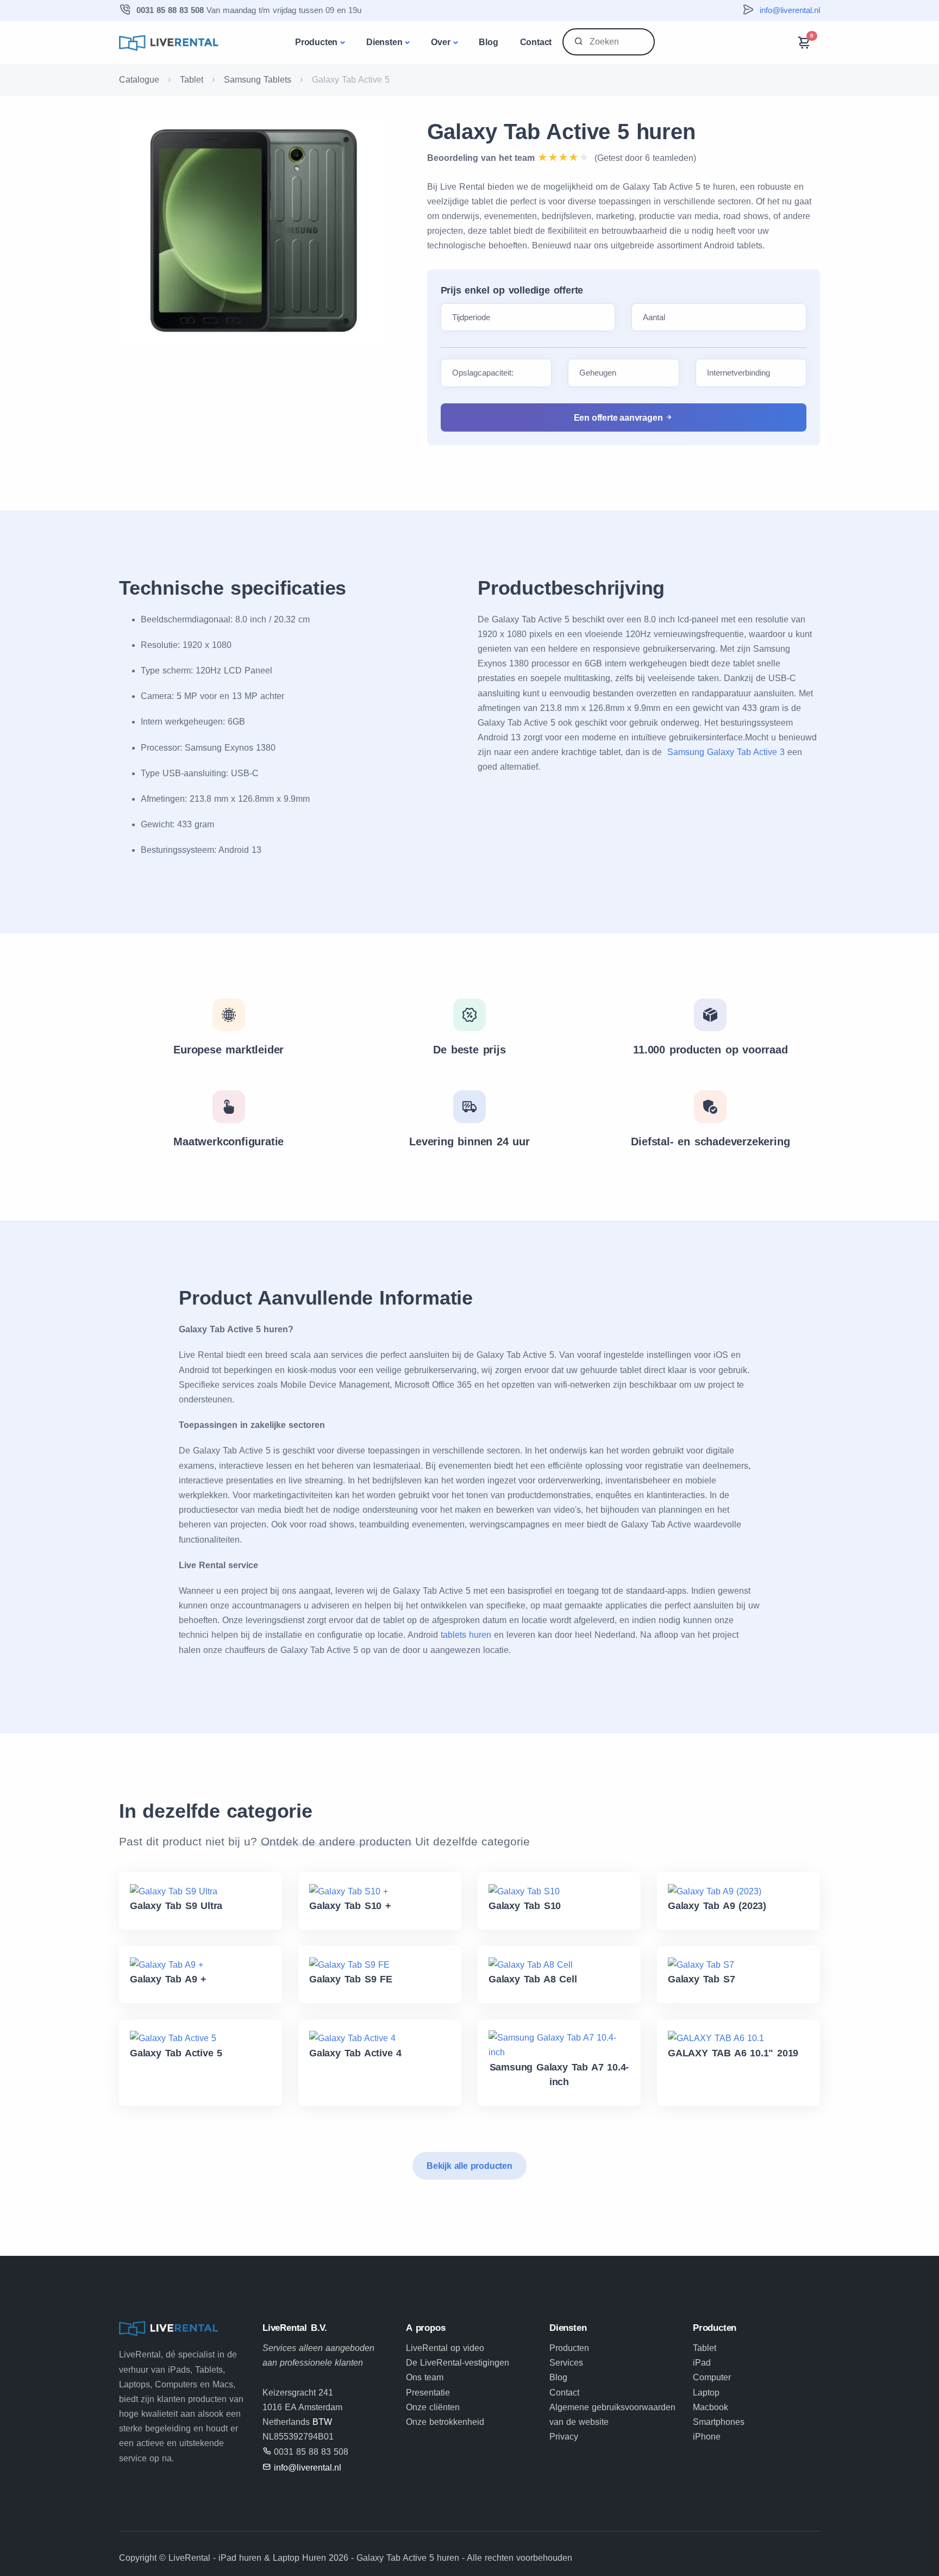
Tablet (192, 80)
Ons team (425, 2377)
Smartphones (719, 2422)
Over (440, 42)
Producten (316, 42)
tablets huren (466, 1635)
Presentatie (428, 2393)
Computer (712, 2377)
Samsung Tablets (258, 80)
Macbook (710, 2407)
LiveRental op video (445, 2348)
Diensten (384, 42)
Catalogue (139, 80)
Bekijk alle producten (469, 2166)
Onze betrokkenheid (445, 2422)
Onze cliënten (433, 2407)
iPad (702, 2363)
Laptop (706, 2393)
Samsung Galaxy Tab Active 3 (726, 752)
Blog (488, 42)
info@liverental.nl (790, 10)
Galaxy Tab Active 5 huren (561, 132)
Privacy (564, 2437)
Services (566, 2363)
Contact (536, 42)
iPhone (707, 2437)
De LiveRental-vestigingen (458, 2363)
